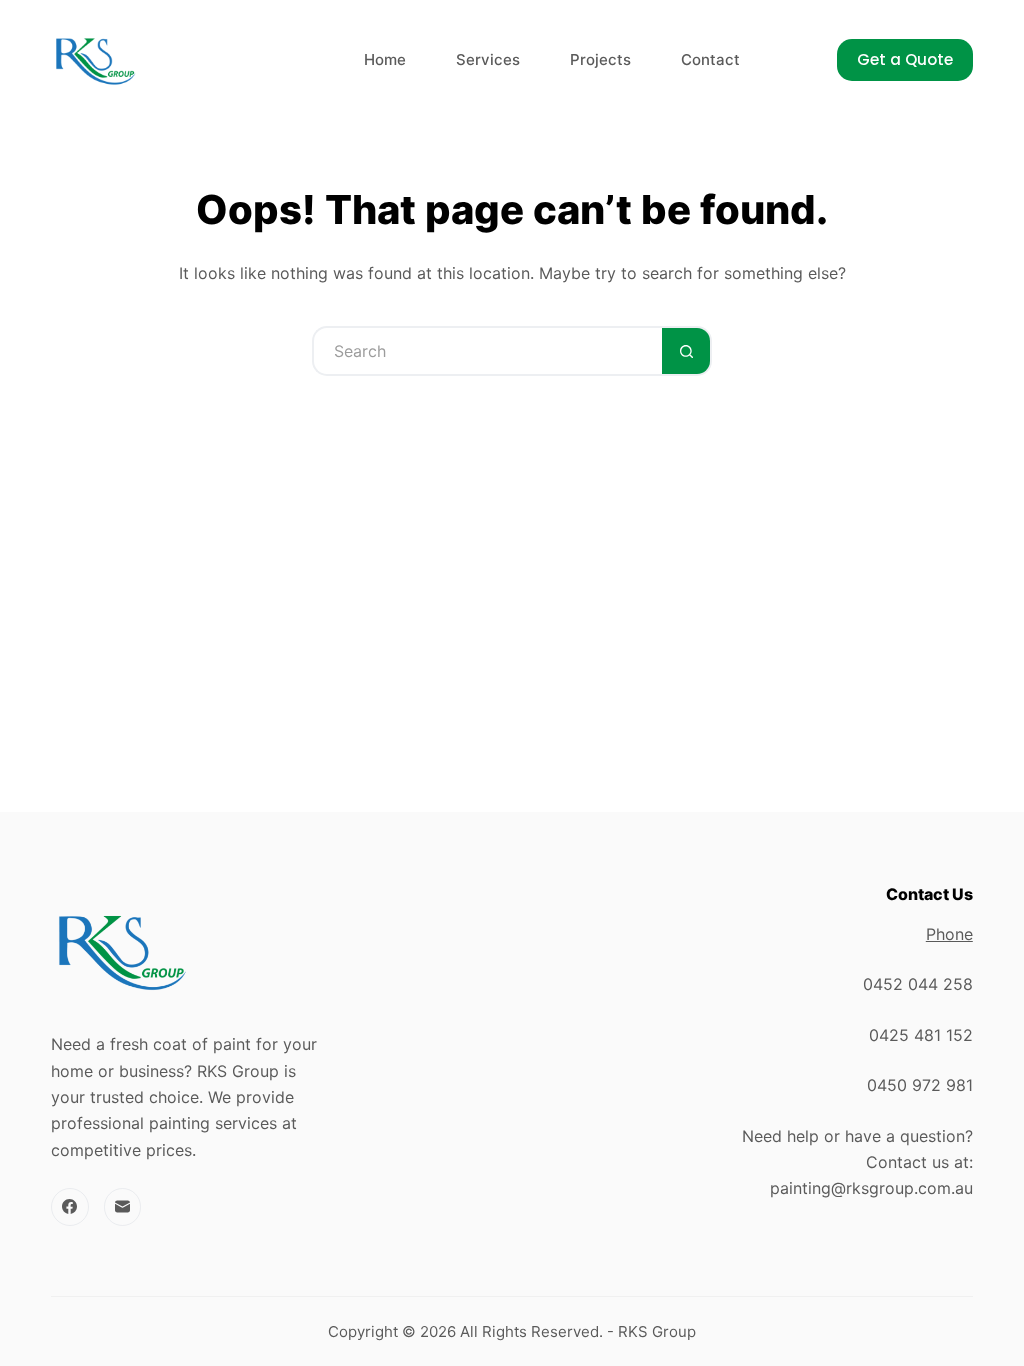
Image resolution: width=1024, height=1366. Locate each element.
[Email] (123, 1207)
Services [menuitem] (488, 59)
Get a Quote (905, 59)
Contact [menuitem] (710, 59)
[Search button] (687, 351)
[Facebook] (70, 1207)
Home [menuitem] (385, 59)
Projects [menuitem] (600, 59)
